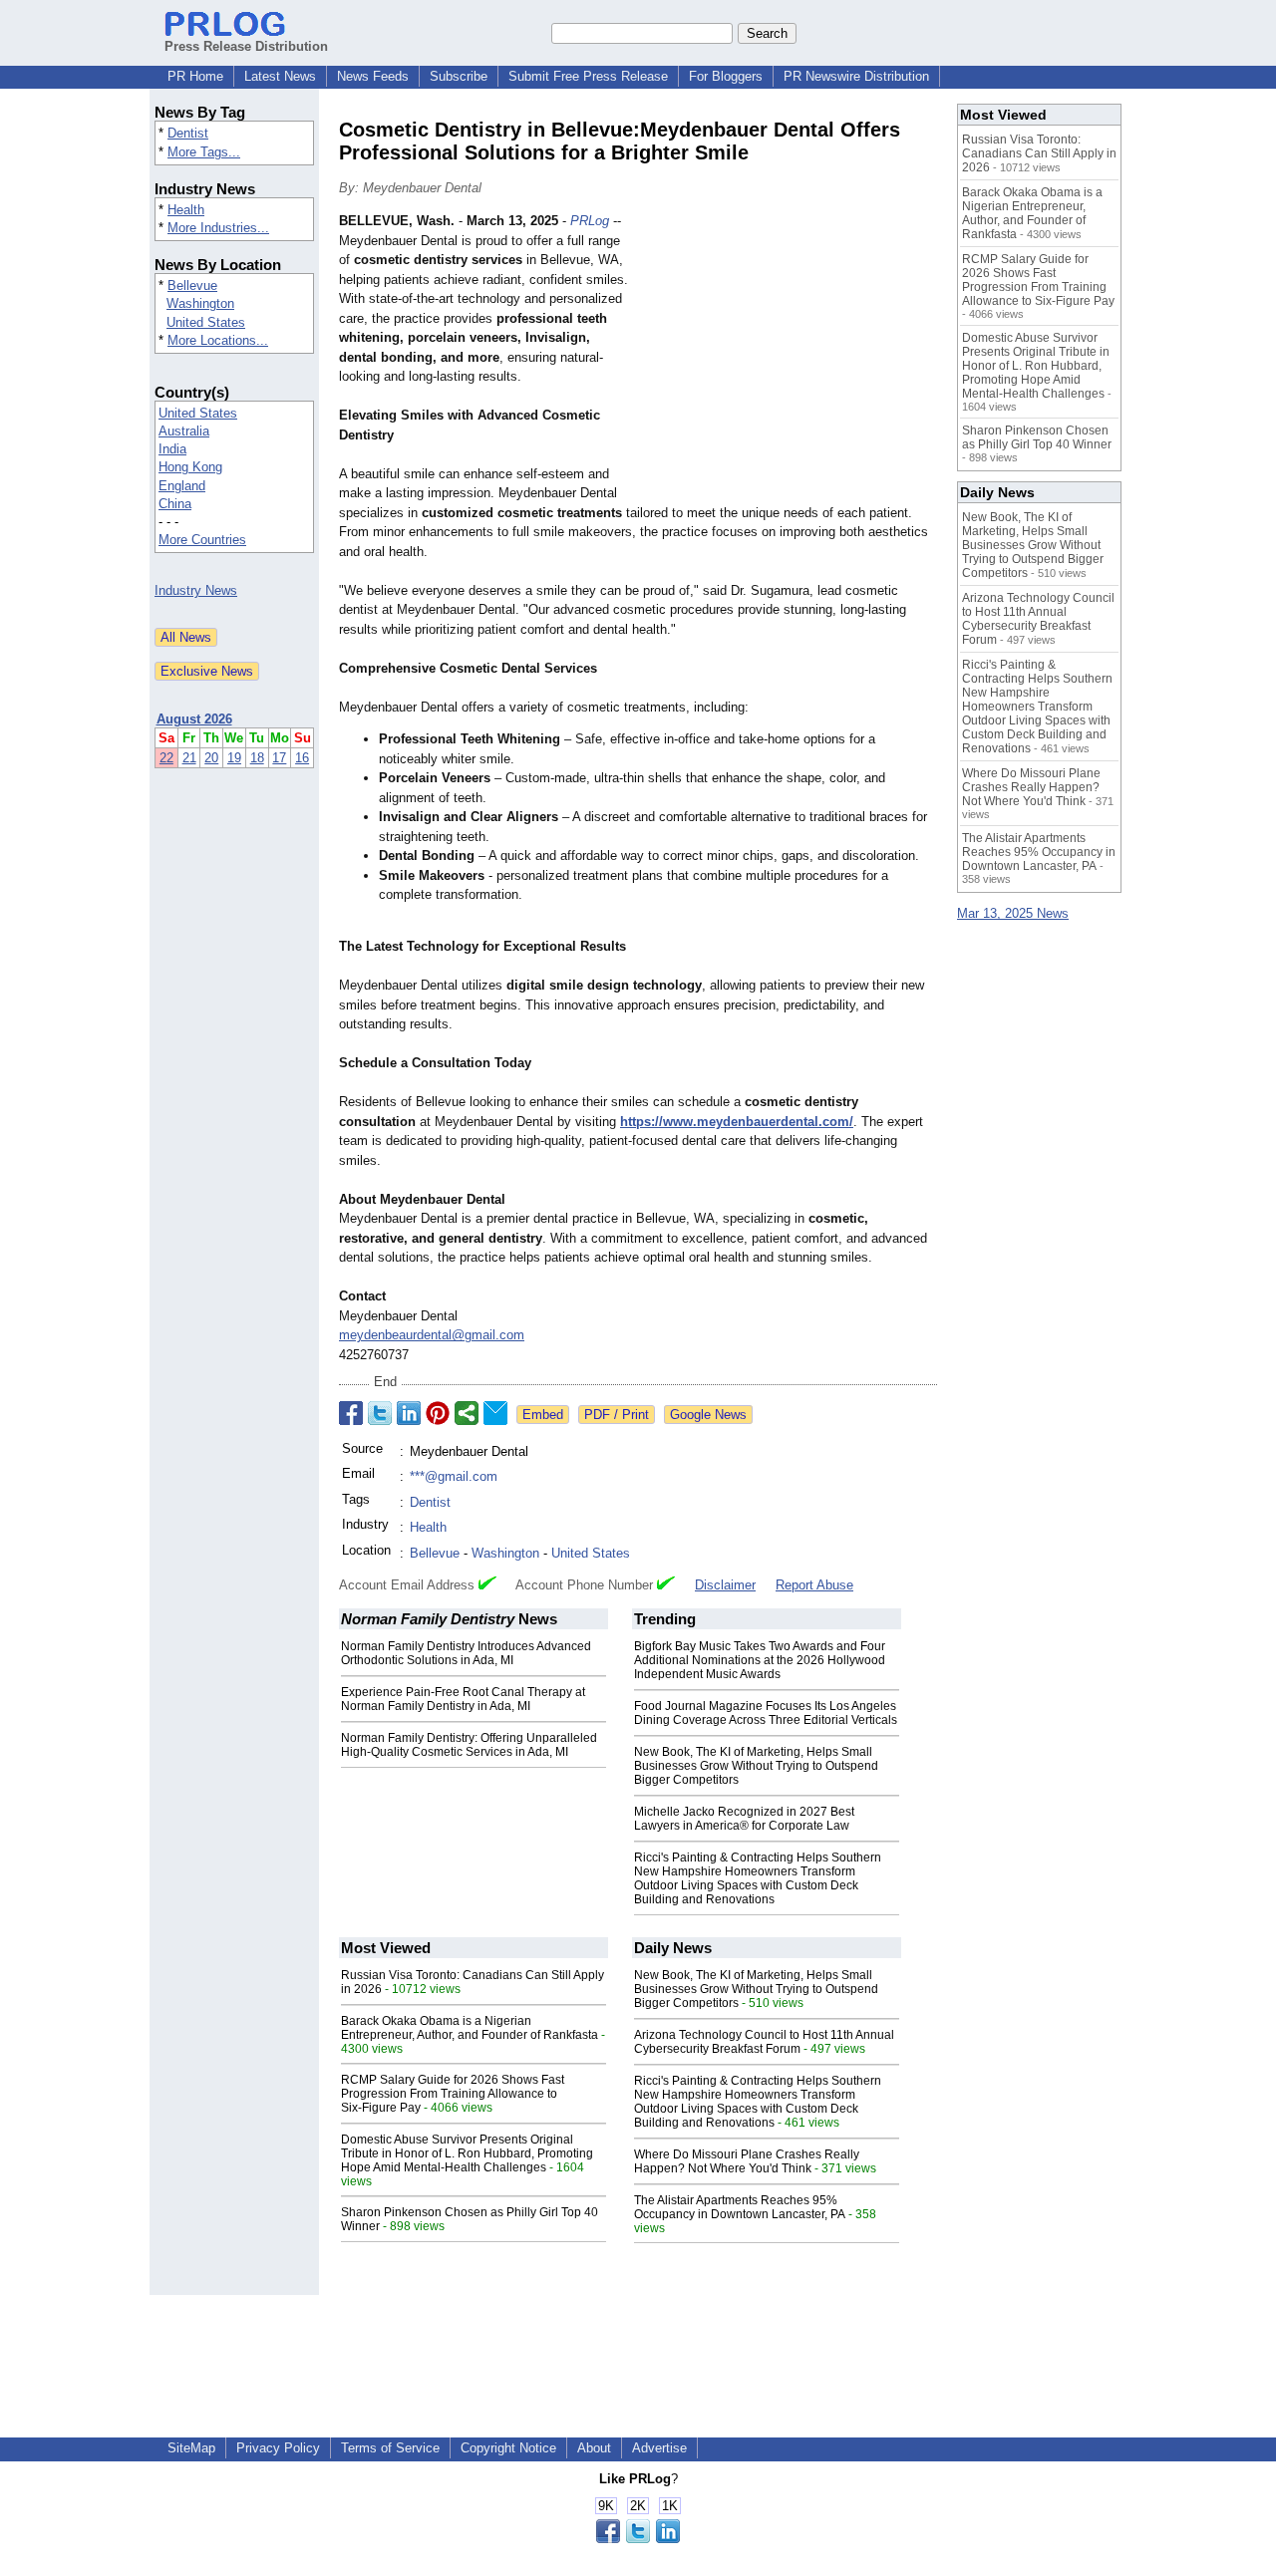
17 (279, 758)
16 (302, 758)
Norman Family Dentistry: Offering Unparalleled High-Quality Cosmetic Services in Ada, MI (469, 1745)
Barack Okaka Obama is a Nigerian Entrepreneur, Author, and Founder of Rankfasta (470, 2028)
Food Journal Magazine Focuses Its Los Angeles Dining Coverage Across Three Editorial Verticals (766, 1713)
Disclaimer (725, 1585)
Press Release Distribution (246, 46)
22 (166, 758)
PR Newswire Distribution (856, 76)
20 (211, 758)
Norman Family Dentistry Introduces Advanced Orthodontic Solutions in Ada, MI (466, 1653)
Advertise (659, 2448)
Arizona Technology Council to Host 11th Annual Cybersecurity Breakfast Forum (764, 2042)
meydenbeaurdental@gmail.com (432, 1335)
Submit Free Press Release (588, 76)
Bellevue (192, 286)
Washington (200, 303)
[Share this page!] (638, 2539)
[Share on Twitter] (380, 1413)
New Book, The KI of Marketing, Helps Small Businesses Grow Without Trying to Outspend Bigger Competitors (756, 1766)
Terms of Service (390, 2448)
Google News (708, 1415)
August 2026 (194, 719)
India (172, 449)
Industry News (196, 590)
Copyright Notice (508, 2448)
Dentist (188, 133)
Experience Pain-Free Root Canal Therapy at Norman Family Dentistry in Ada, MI (463, 1699)
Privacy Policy (278, 2448)
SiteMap (191, 2448)
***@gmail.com (454, 1476)
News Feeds (373, 76)
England (182, 486)
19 (234, 758)
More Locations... (218, 340)
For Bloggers (726, 76)
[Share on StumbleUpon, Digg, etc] (467, 1413)
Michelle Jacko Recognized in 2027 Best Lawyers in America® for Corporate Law (744, 1819)
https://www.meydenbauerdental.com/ (737, 1122)
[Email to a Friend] (495, 1413)
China (175, 504)
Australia (184, 431)
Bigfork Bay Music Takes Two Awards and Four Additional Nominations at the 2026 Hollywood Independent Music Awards (760, 1660)
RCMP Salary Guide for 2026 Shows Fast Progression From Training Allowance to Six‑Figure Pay (453, 2094)
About (594, 2448)
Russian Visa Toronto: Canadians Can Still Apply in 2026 (1039, 153)
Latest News (280, 76)
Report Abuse (814, 1585)
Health (186, 210)
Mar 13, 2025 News (1013, 913)
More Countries (202, 540)
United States (206, 322)
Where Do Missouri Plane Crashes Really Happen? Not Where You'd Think (747, 2161)
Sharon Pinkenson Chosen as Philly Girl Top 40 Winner (1037, 437)
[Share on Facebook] (351, 1413)
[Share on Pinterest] (438, 1413)
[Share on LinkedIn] (409, 1413)
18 (257, 758)
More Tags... (204, 152)
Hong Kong (190, 467)
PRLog (590, 221)
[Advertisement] (788, 358)
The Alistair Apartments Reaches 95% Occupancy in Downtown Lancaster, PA (740, 2207)
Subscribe (459, 76)
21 (189, 758)
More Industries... (218, 228)
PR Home (195, 76)
